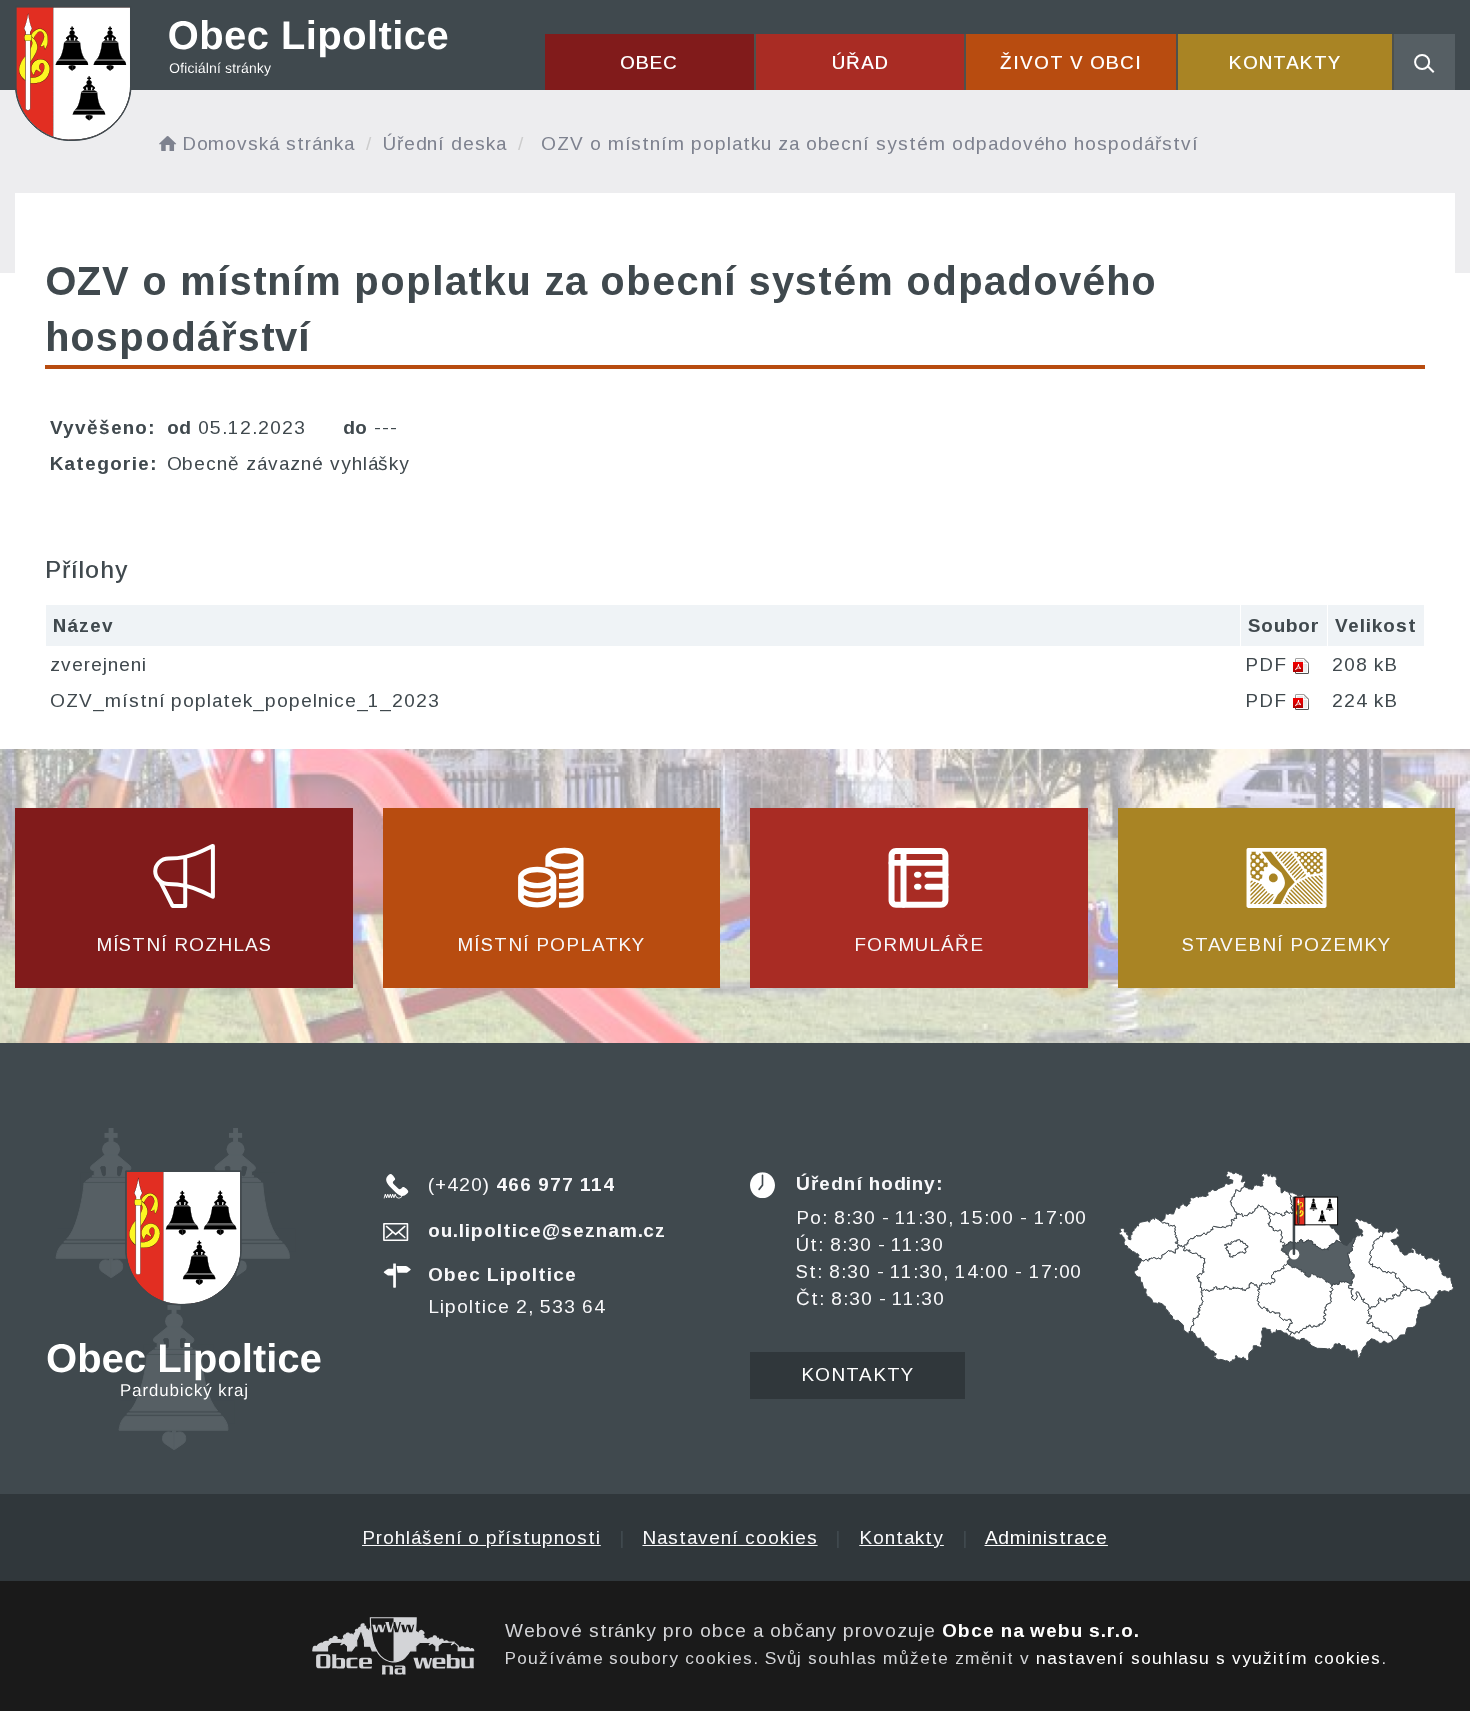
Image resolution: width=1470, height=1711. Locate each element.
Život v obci (1070, 62)
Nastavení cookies (729, 1537)
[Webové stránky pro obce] (245, 1646)
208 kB (1365, 664)
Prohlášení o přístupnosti (481, 1537)
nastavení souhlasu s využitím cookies (1208, 1658)
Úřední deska (445, 143)
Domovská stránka (268, 143)
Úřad (860, 62)
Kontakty (1285, 62)
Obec (649, 62)
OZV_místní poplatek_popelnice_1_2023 (245, 700)
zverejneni (98, 664)
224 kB (1365, 700)
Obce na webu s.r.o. (1041, 1630)
